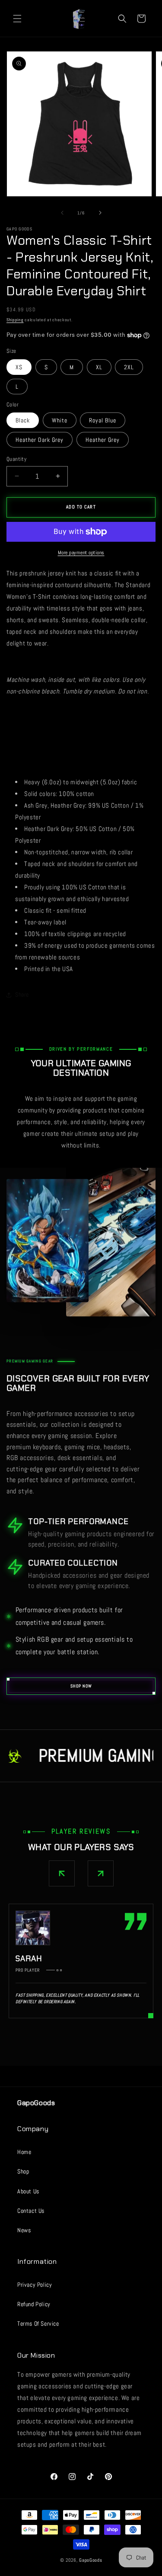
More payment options (81, 553)
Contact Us (31, 2211)
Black (23, 420)
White (60, 420)
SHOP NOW (81, 1686)
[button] (17, 19)
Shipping (15, 320)
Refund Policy (34, 2304)
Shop (23, 2171)
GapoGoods (91, 2560)
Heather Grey (103, 440)
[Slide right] (100, 213)
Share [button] (22, 994)
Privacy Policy (35, 2285)
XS (19, 367)
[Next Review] (101, 1873)
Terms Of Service (38, 2324)
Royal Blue (103, 420)
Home (24, 2152)
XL (99, 367)
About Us (28, 2191)
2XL (129, 367)
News (24, 2230)
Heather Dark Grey (40, 440)
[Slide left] (62, 213)
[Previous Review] (62, 1873)
